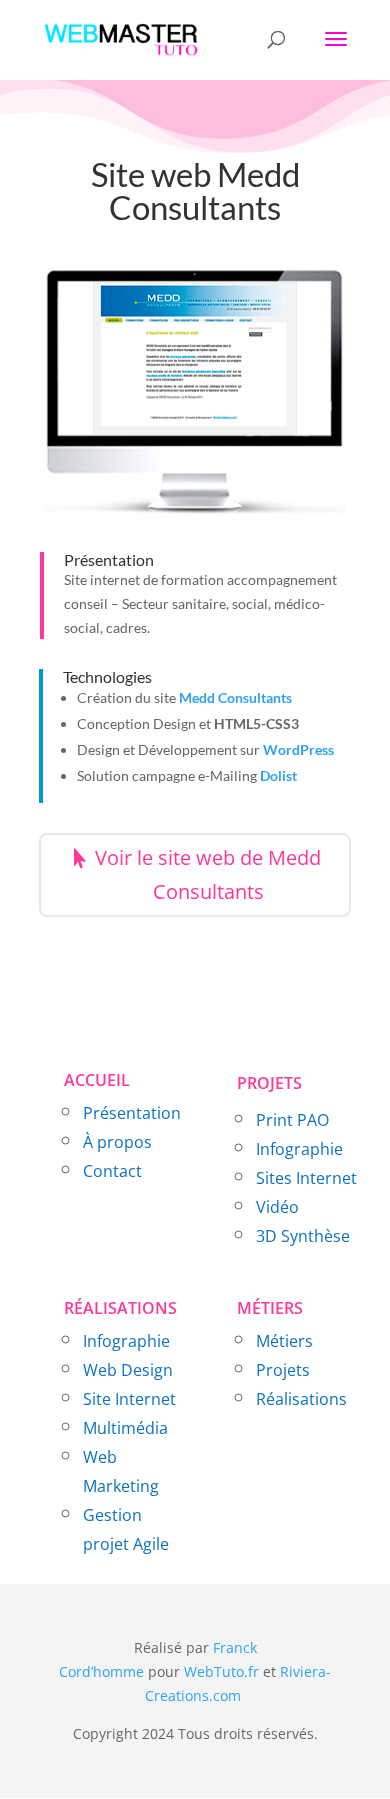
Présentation (132, 1113)
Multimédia (125, 1428)
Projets (283, 1370)
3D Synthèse (303, 1236)
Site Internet (129, 1399)
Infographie (299, 1149)
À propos (117, 1142)
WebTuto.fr (221, 1671)
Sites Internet (306, 1178)
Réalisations (301, 1399)
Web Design (128, 1370)
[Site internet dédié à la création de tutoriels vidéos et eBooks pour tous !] (243, 1695)
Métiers (284, 1341)
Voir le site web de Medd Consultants (208, 874)
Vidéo (277, 1207)
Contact (112, 1171)
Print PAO (292, 1120)
